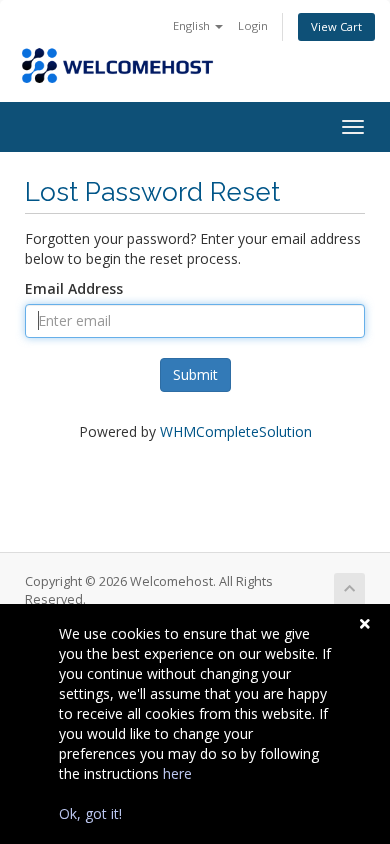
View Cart (336, 26)
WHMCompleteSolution (236, 431)
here (177, 773)
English (193, 25)
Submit (195, 374)
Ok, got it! (90, 813)
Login (253, 25)
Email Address (74, 288)
